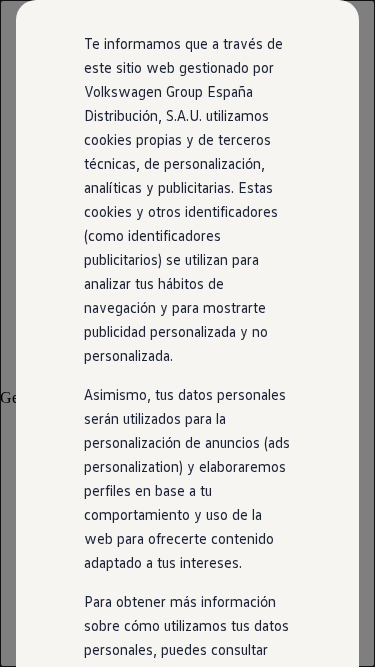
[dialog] (187, 333)
